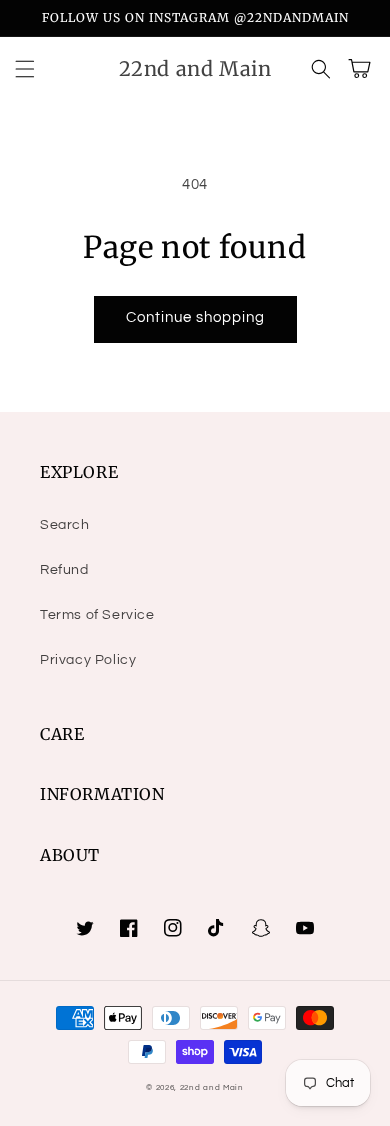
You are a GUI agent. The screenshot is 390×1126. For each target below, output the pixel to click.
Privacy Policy (88, 660)
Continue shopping (195, 317)
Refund (64, 570)
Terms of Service (97, 615)
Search (65, 525)
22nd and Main (212, 1087)
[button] (25, 69)
